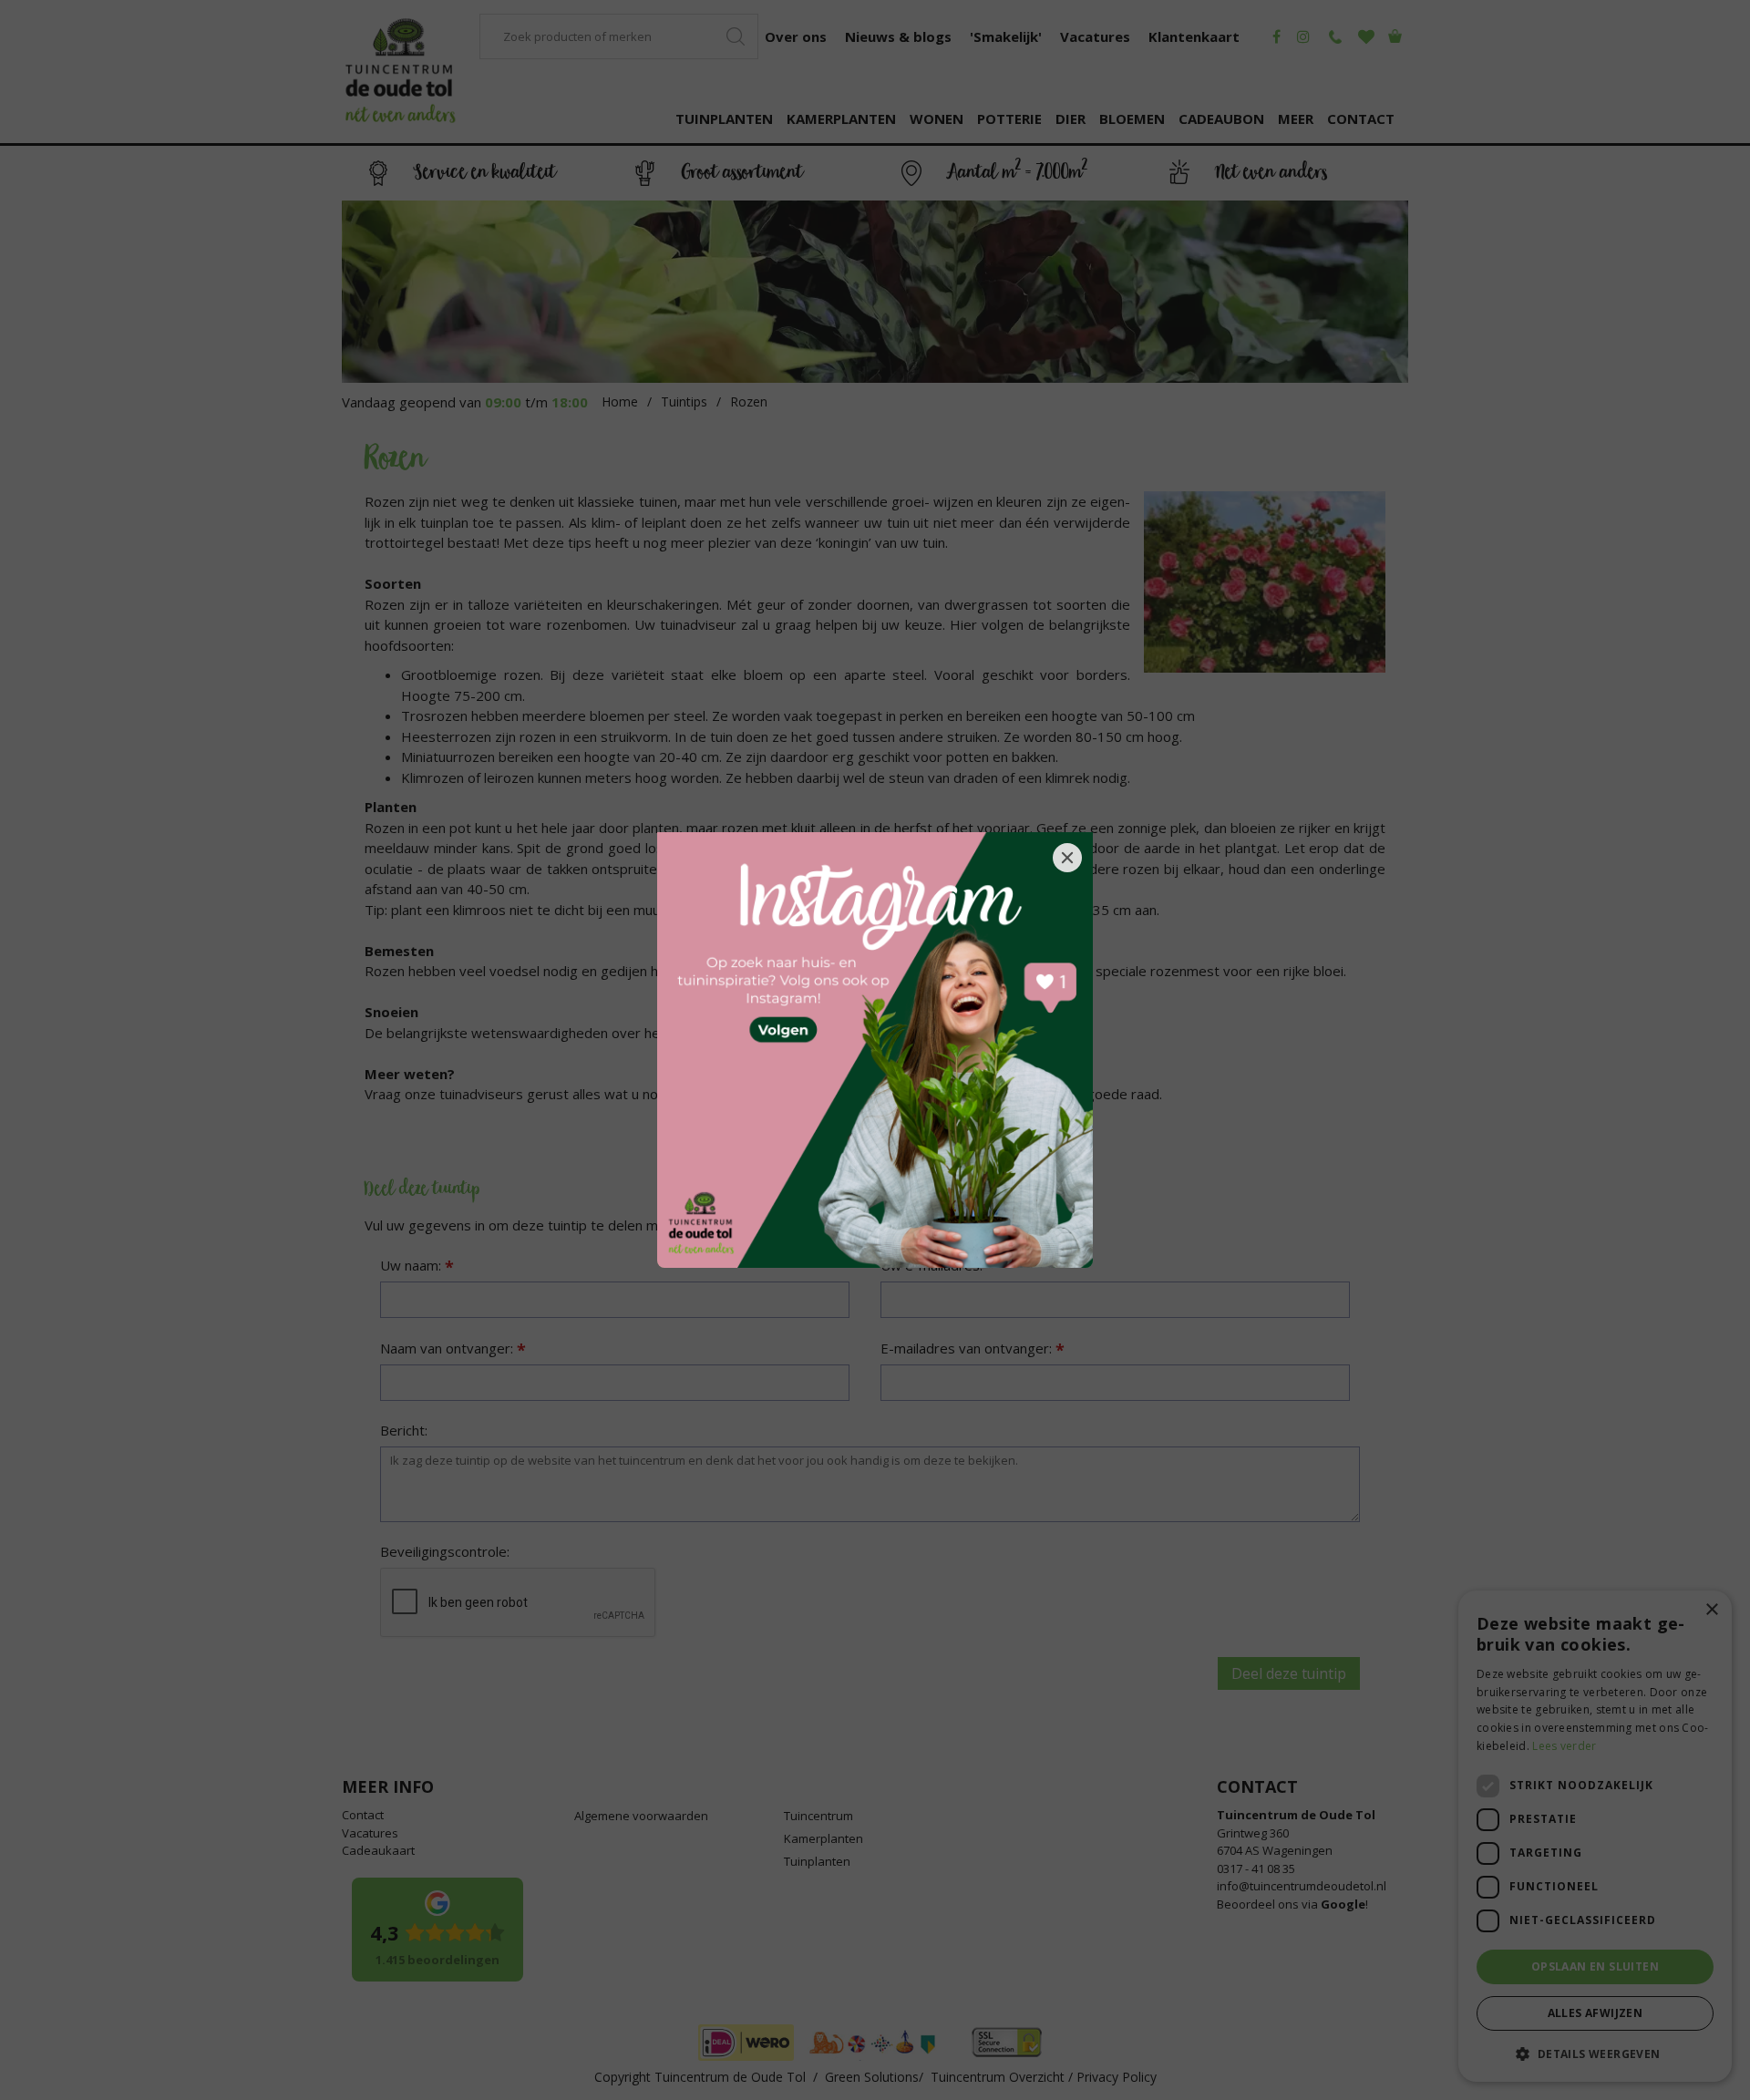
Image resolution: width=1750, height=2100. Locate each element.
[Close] (1067, 858)
